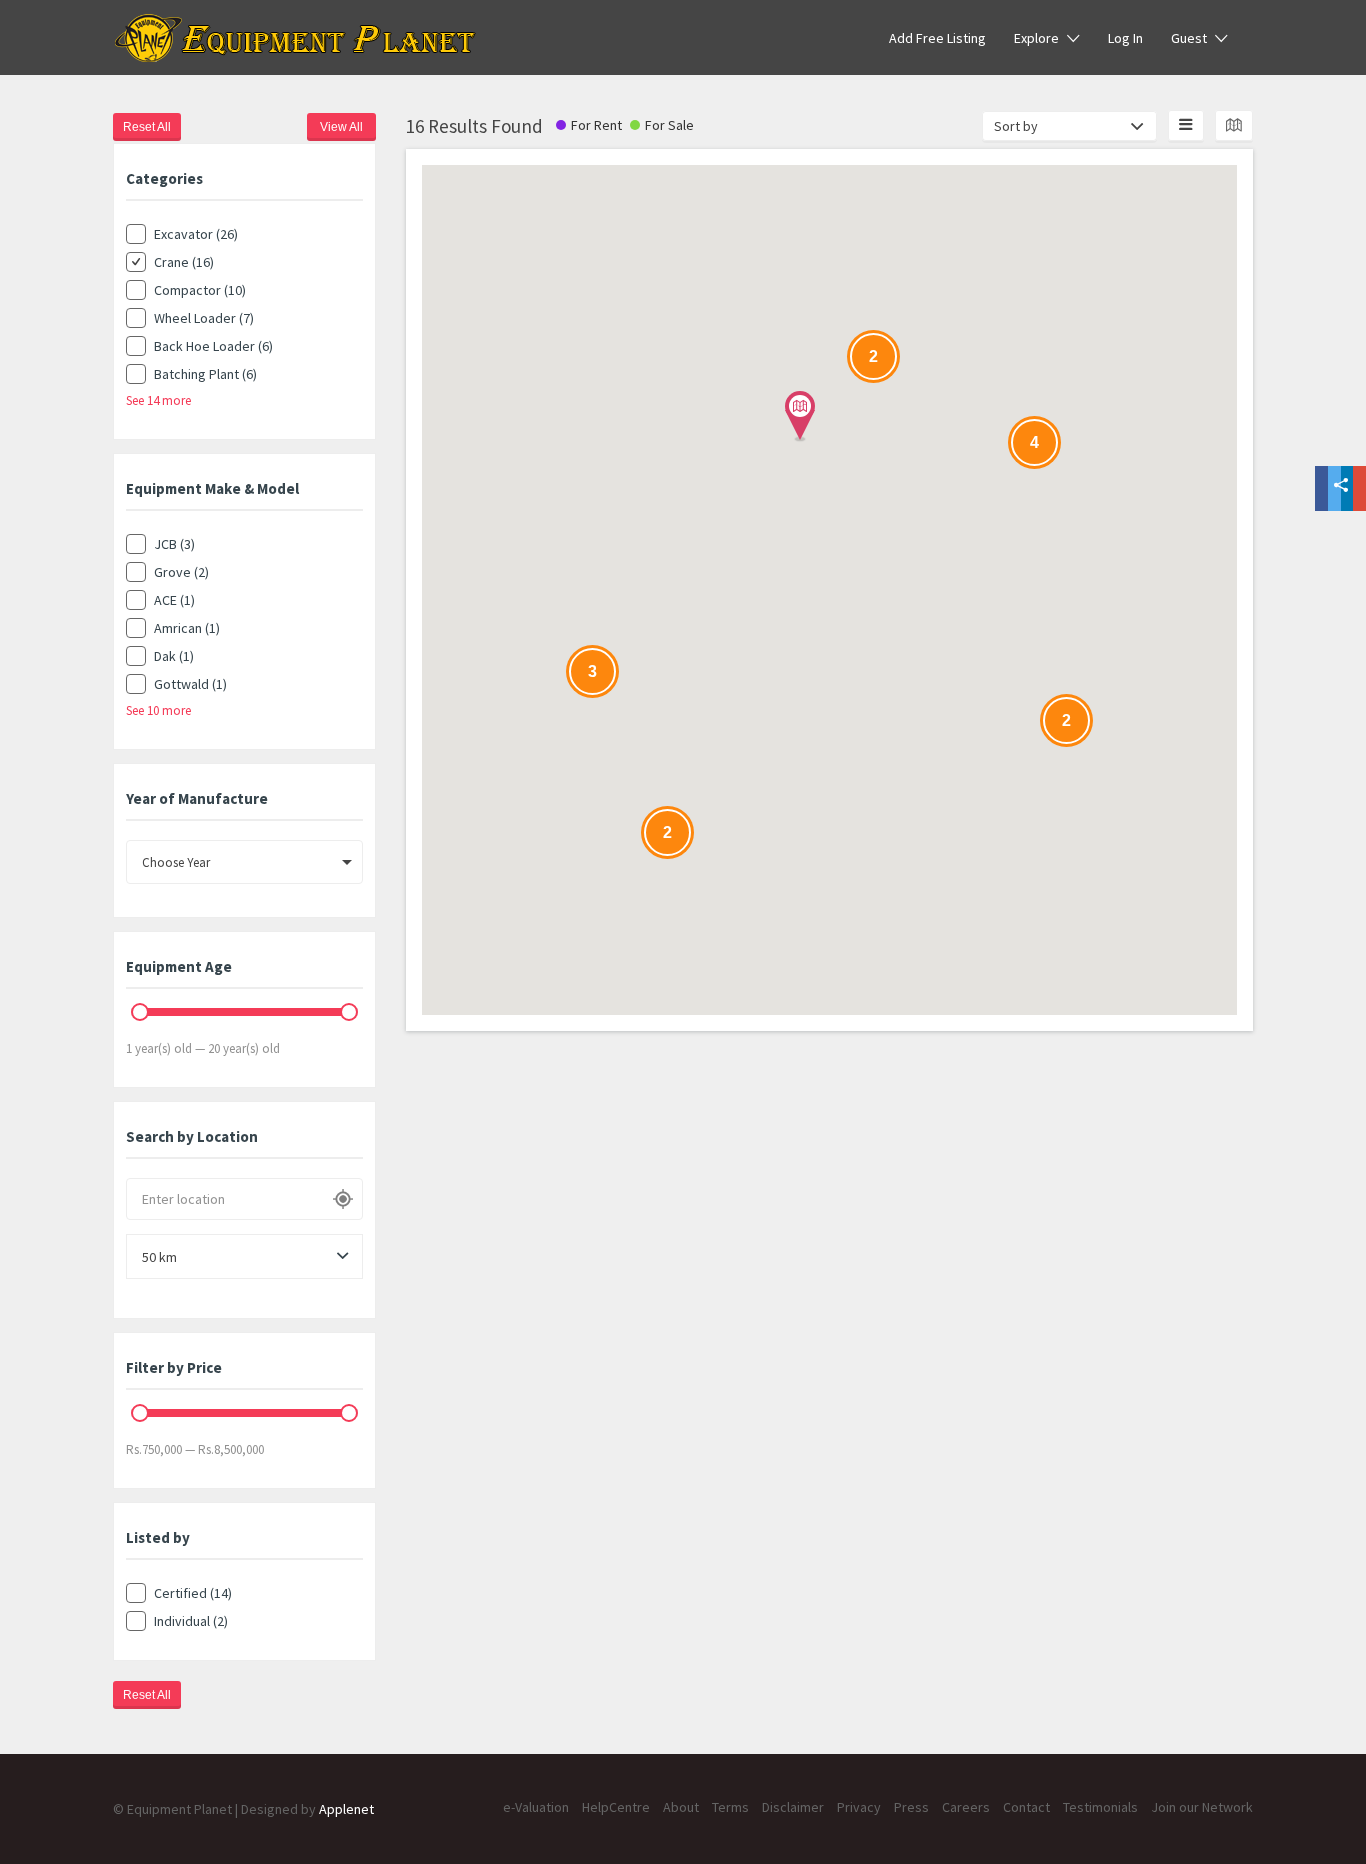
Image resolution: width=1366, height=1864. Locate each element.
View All (341, 127)
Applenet (346, 1809)
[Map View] (1234, 125)
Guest (1189, 38)
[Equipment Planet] (295, 38)
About (681, 1807)
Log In (1125, 38)
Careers (966, 1807)
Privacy (859, 1807)
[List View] (1186, 125)
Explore (1036, 38)
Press (911, 1807)
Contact (1026, 1807)
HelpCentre (616, 1807)
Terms (730, 1807)
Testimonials (1100, 1807)
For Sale (669, 125)
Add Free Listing (937, 38)
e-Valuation (536, 1807)
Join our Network (1202, 1807)
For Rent (596, 125)
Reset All (147, 127)
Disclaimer (793, 1807)
